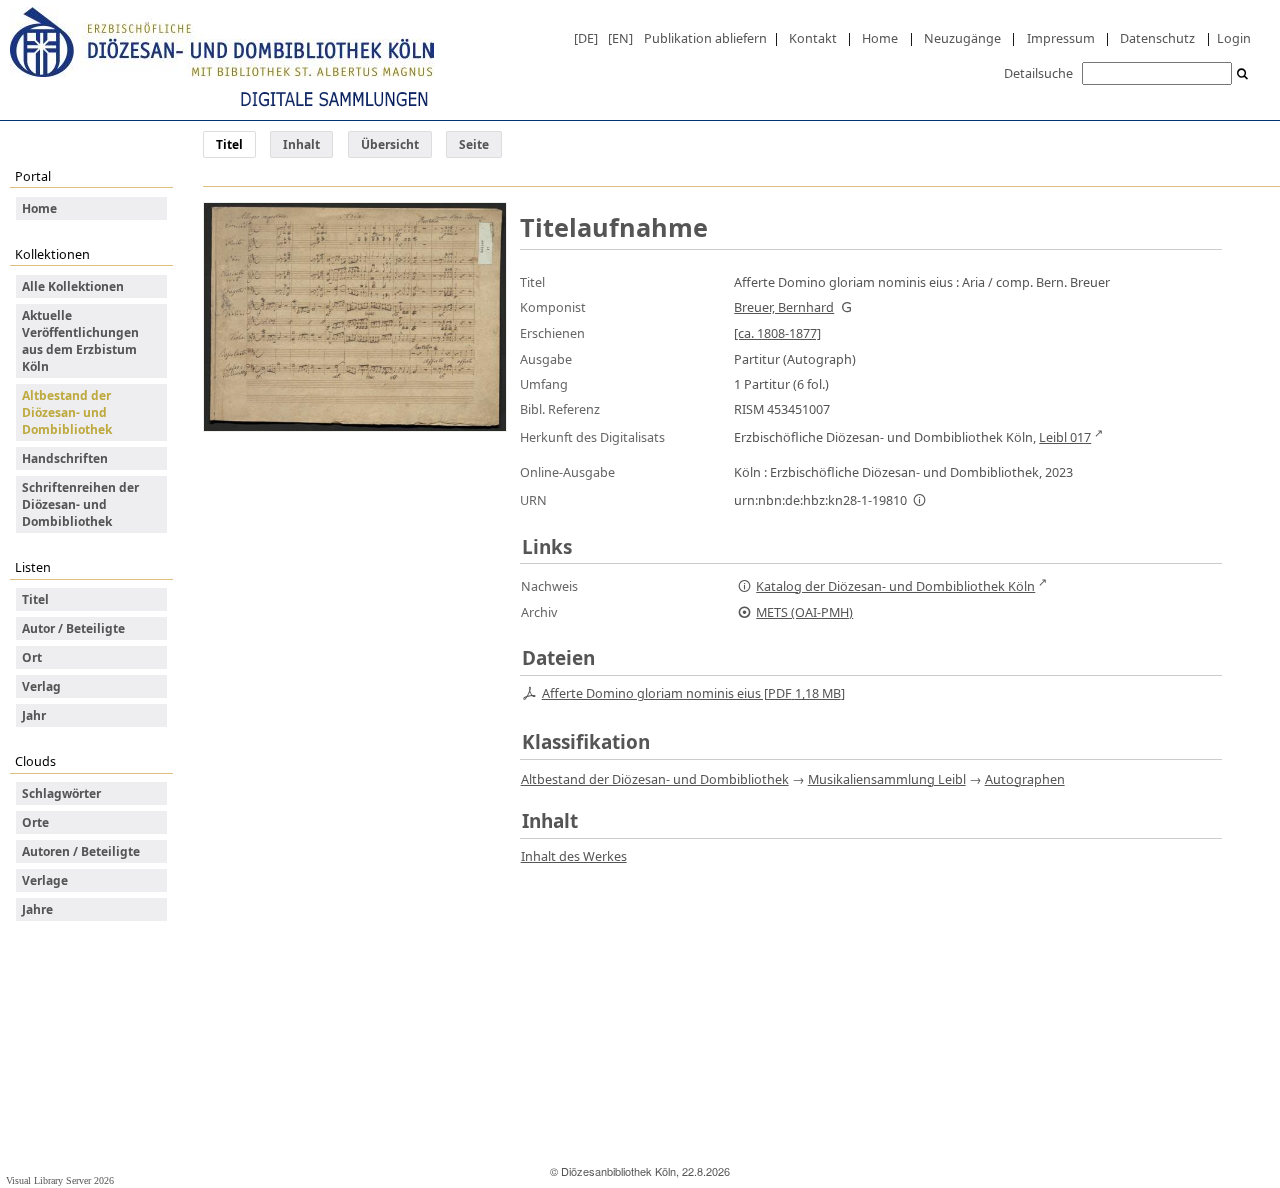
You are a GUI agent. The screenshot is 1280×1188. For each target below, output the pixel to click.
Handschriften (65, 458)
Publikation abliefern (705, 38)
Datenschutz (1157, 38)
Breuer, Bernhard (784, 307)
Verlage (45, 880)
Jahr (34, 715)
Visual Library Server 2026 (60, 1180)
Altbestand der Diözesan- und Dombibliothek (67, 412)
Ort (32, 657)
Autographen (1025, 779)
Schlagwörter (61, 793)
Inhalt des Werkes (574, 856)
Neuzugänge (962, 38)
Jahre (37, 909)
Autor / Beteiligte (73, 628)
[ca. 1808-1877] (777, 333)
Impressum (1061, 38)
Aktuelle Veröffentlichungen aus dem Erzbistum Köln (80, 341)
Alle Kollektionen (73, 286)
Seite (474, 144)
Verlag (41, 686)
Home (880, 38)
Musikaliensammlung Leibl (887, 779)
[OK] (1243, 74)
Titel (35, 599)
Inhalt (301, 144)
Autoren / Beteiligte (81, 851)
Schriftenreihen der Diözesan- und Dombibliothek (80, 504)
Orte (35, 822)
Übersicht (390, 144)
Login (1234, 38)
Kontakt (813, 38)
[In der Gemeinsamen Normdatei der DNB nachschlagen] (846, 307)
